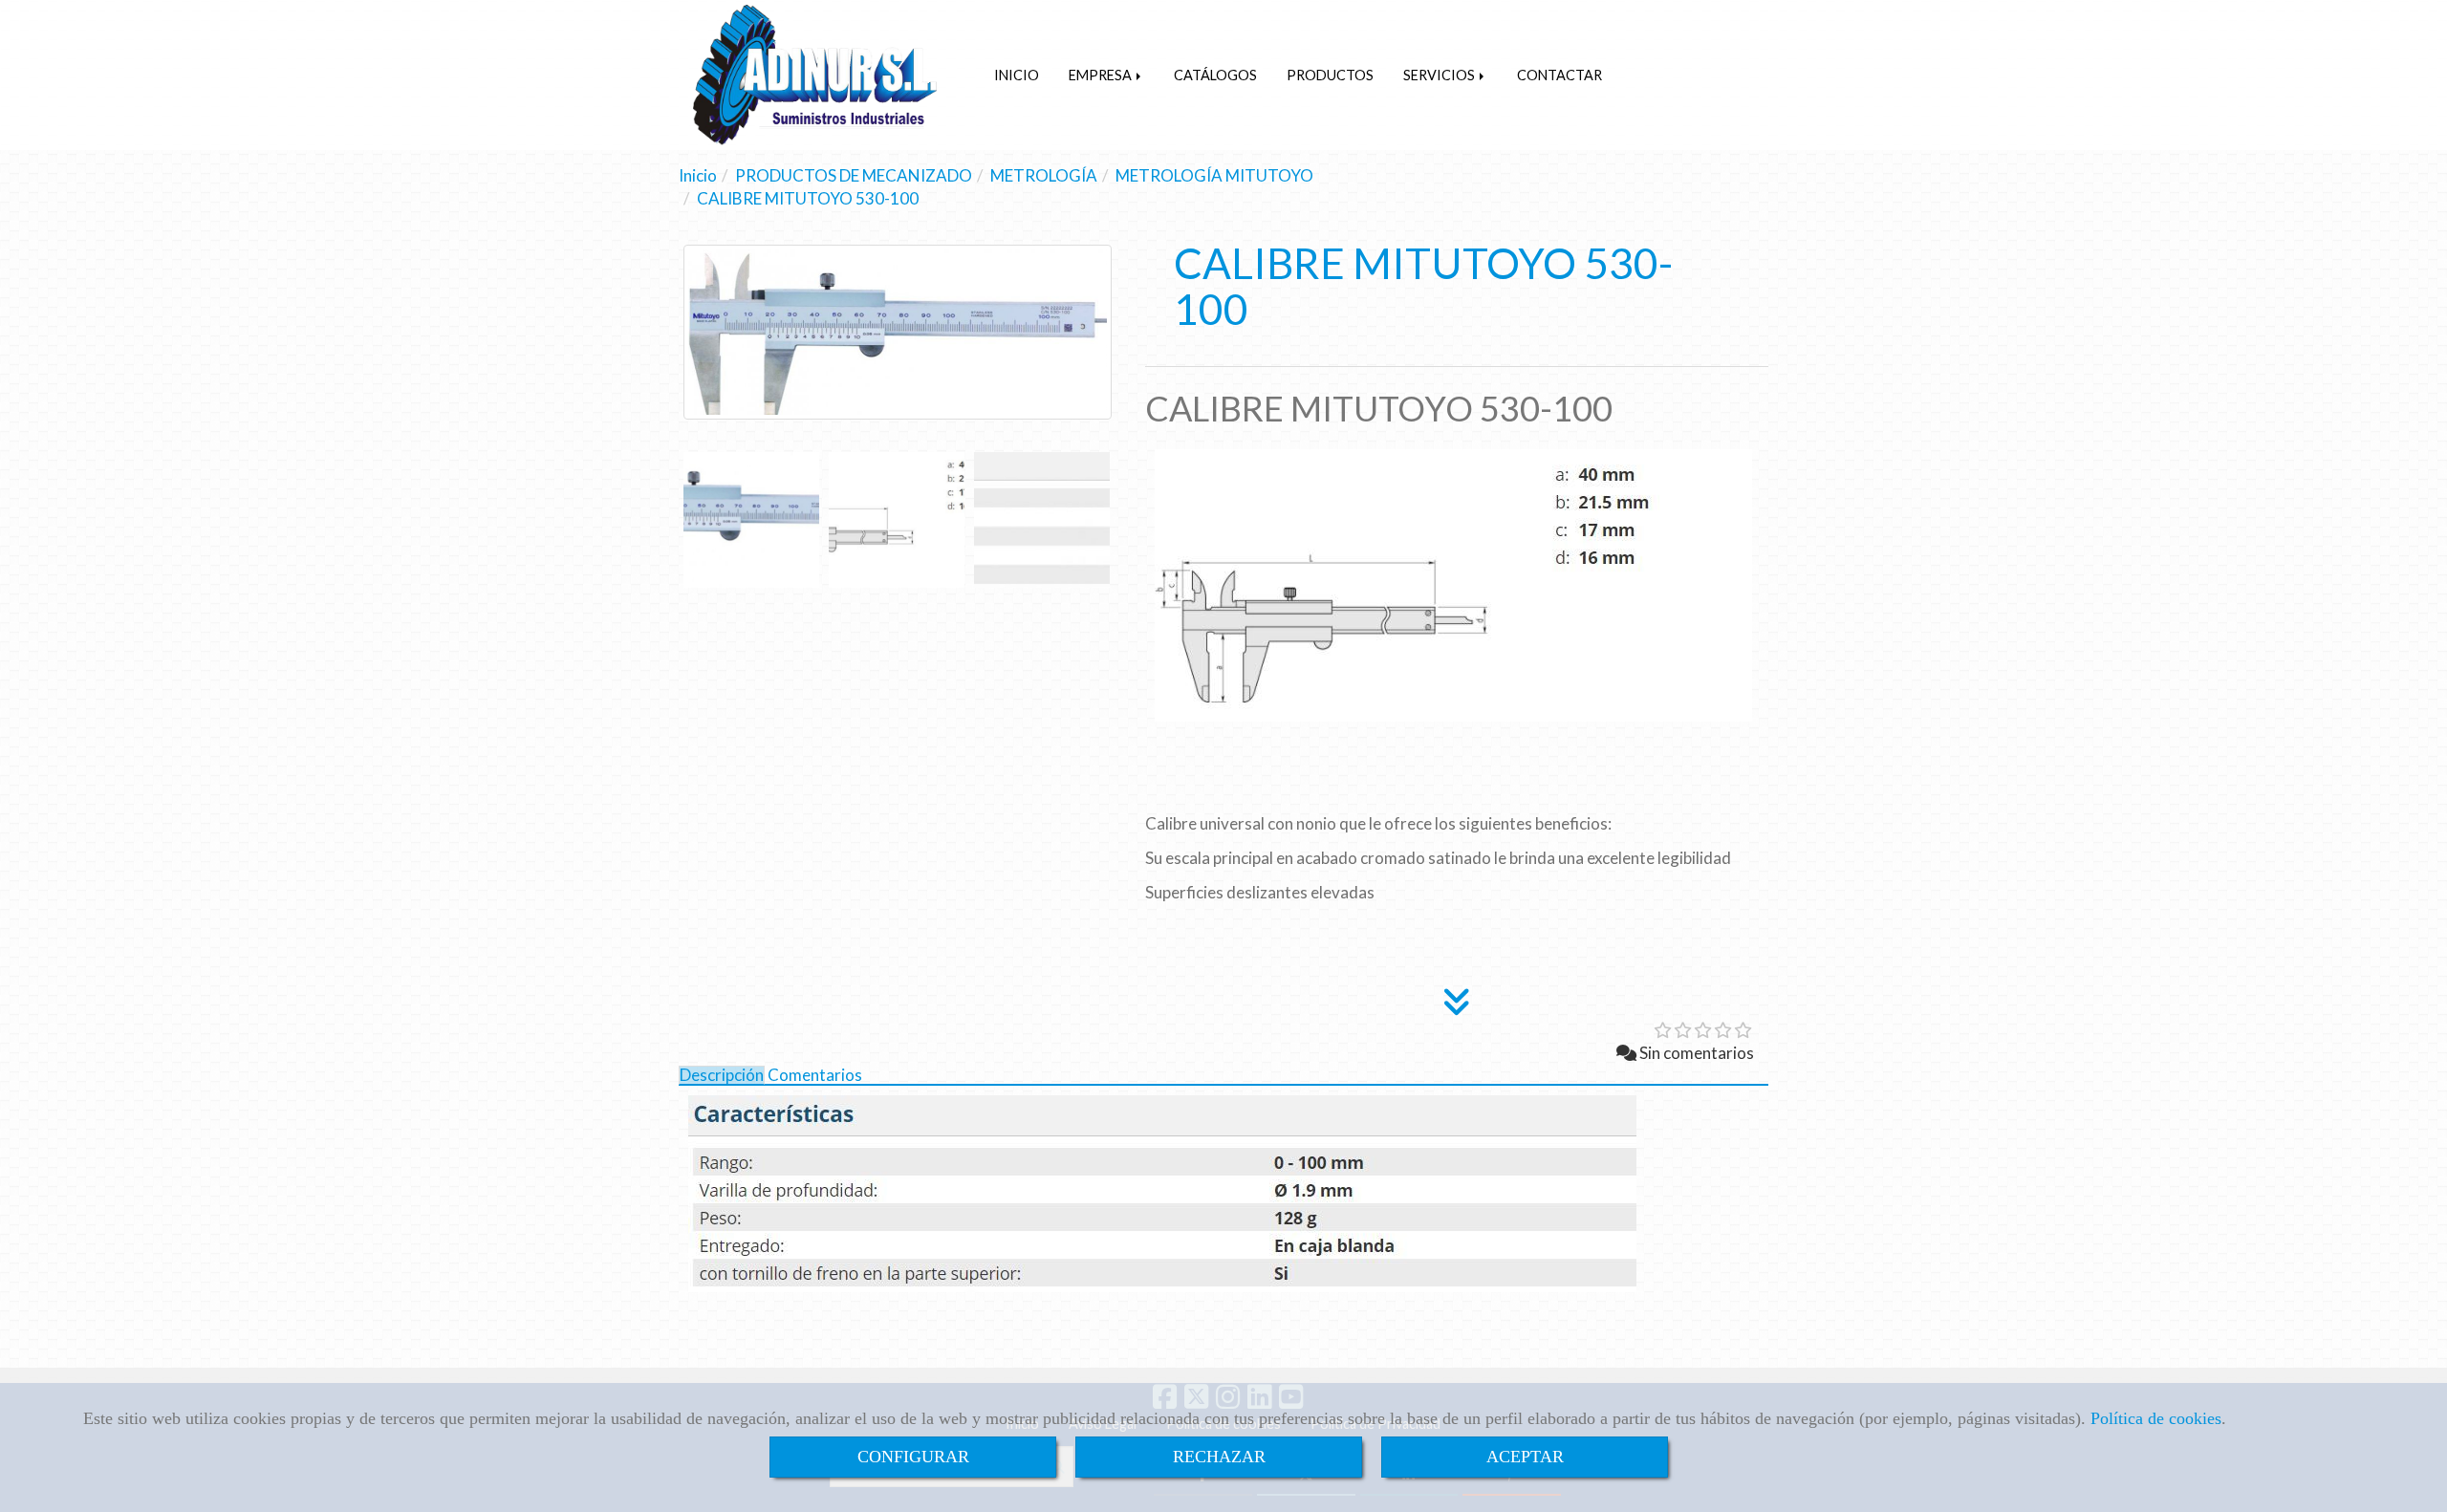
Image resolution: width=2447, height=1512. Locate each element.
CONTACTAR (1559, 75)
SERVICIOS (1440, 75)
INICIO (1017, 75)
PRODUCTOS (1330, 75)
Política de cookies (2156, 1418)
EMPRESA (1102, 75)
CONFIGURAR (913, 1457)
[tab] (722, 1076)
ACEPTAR (1525, 1457)
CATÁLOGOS (1215, 75)
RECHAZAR (1219, 1457)
